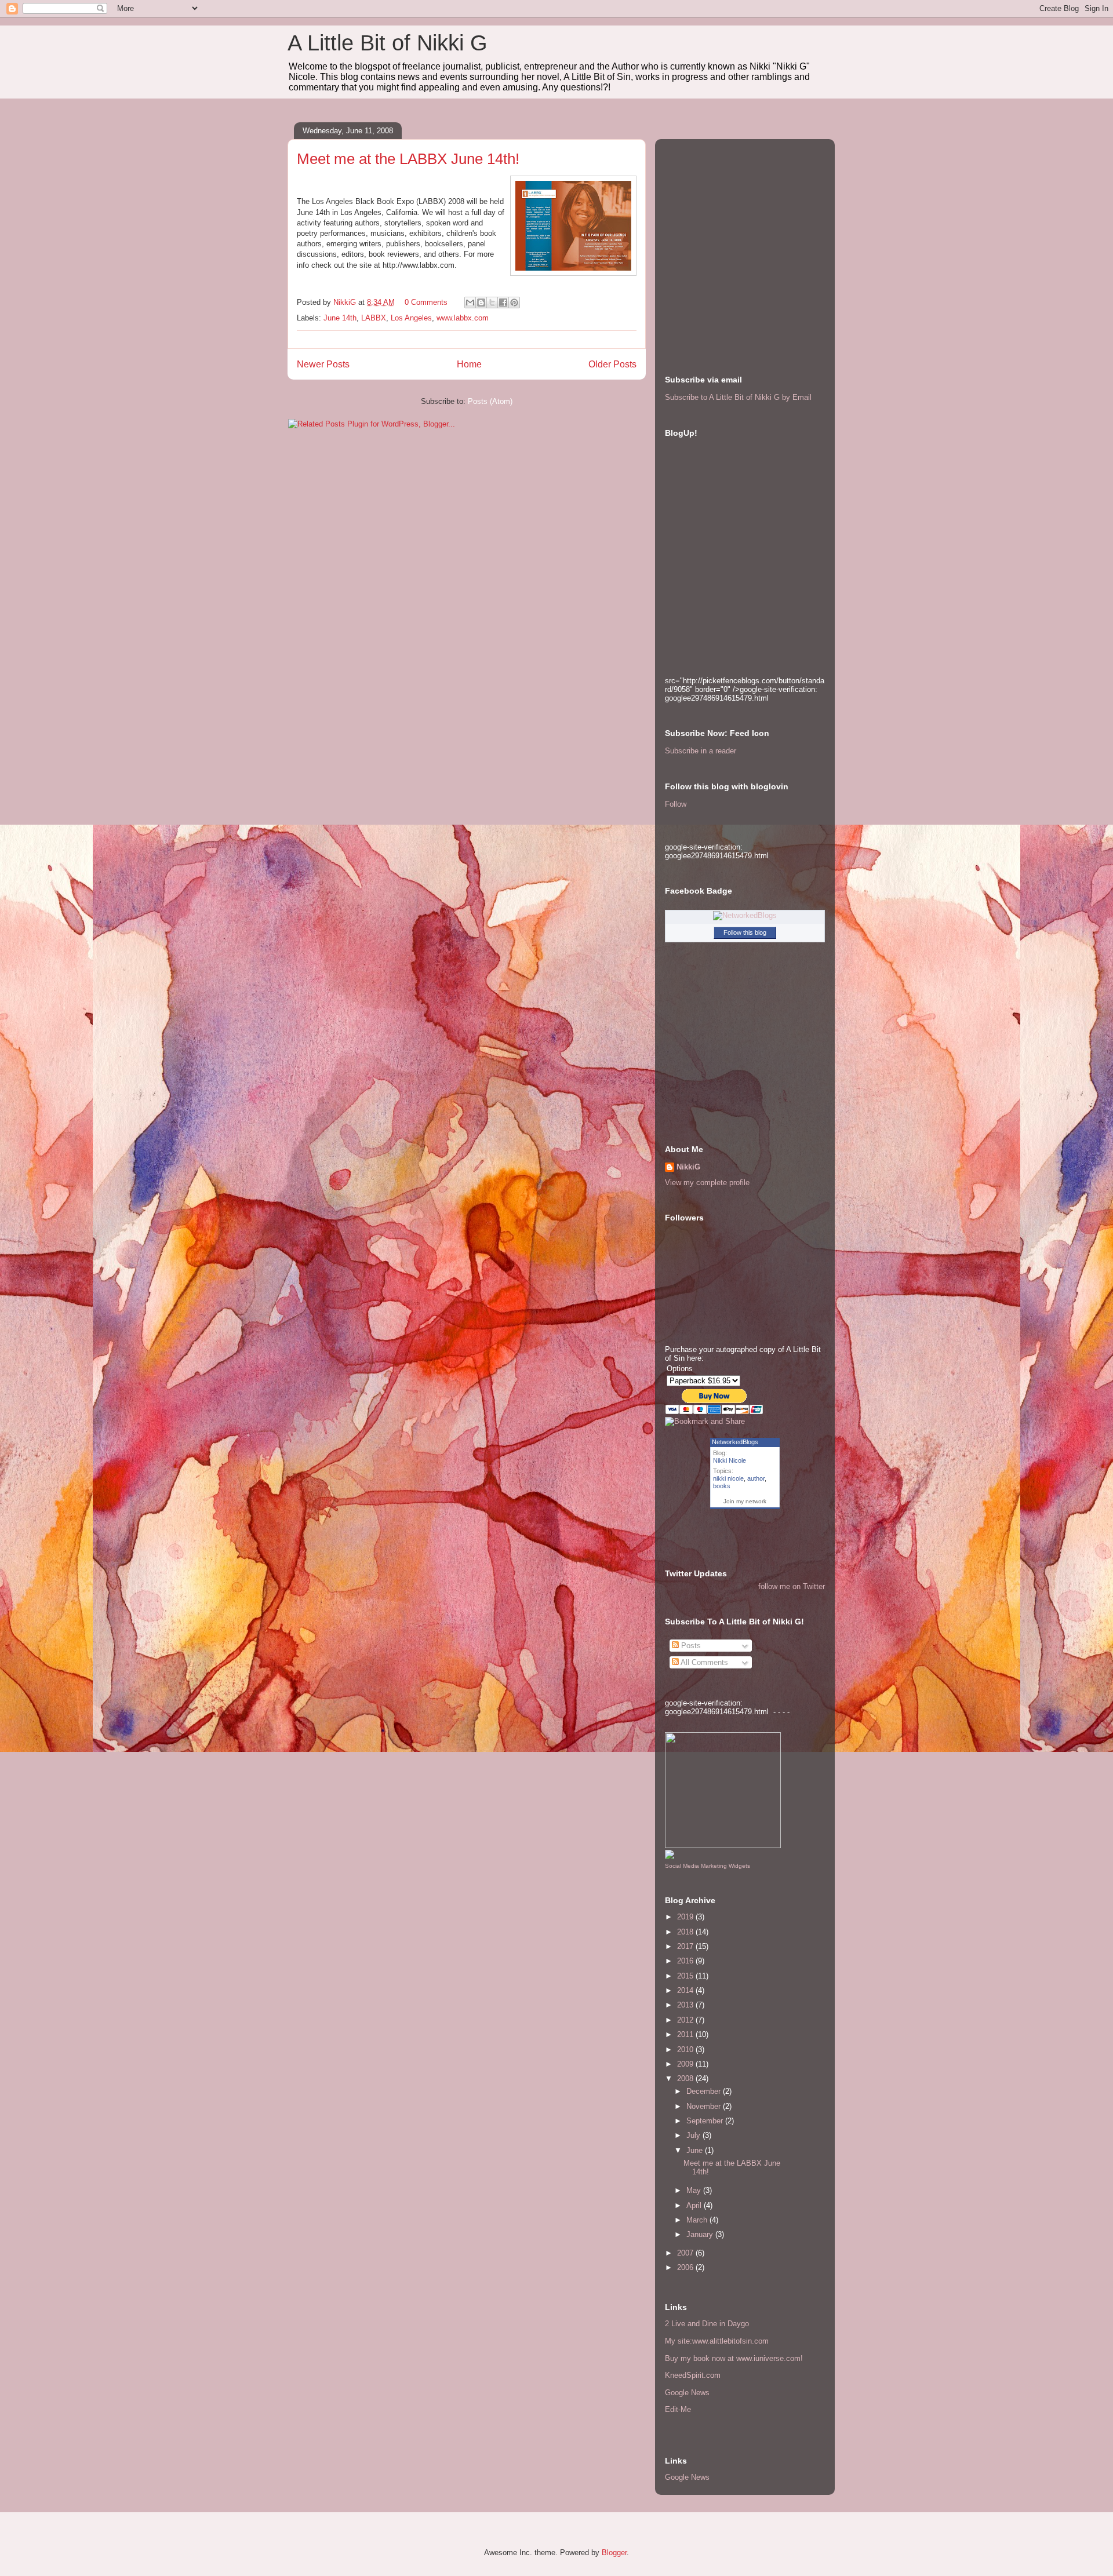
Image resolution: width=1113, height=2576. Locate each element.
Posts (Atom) (490, 401)
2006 (686, 2267)
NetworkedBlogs (735, 1442)
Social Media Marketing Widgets (708, 1866)
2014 (686, 1990)
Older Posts (612, 364)
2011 (686, 2034)
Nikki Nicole (730, 1460)
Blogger (614, 2553)
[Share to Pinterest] (514, 303)
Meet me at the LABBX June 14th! (408, 159)
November (705, 2106)
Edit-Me (678, 2409)
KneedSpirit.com (693, 2375)
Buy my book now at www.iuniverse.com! (734, 2358)
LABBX (374, 318)
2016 (686, 1961)
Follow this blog (745, 932)
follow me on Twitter (792, 1586)
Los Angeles (411, 318)
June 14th (340, 318)
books (722, 1486)
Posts (690, 1646)
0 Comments (426, 302)
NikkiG (688, 1167)
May (695, 2190)
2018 (686, 1932)
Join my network (745, 1501)
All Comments (703, 1662)
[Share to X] (492, 303)
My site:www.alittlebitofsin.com (717, 2341)
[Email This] (470, 303)
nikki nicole (728, 1478)
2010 (686, 2049)
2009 (686, 2064)
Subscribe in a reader (701, 751)
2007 (686, 2253)
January (701, 2234)
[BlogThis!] (481, 303)
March (698, 2220)
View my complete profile (707, 1183)
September (706, 2121)
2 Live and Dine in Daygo (707, 2324)
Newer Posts (323, 364)
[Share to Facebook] (503, 303)
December (705, 2091)
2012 (686, 2020)
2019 (686, 1917)
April (695, 2205)
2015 (686, 1976)
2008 (686, 2078)
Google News (687, 2393)
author (756, 1478)
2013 (686, 2005)
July (694, 2135)
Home (469, 364)
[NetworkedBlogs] (745, 915)
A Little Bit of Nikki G (388, 43)
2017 (686, 1946)
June (696, 2150)
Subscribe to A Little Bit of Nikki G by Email (738, 397)
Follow (676, 804)
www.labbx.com (463, 318)
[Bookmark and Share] (705, 1421)
